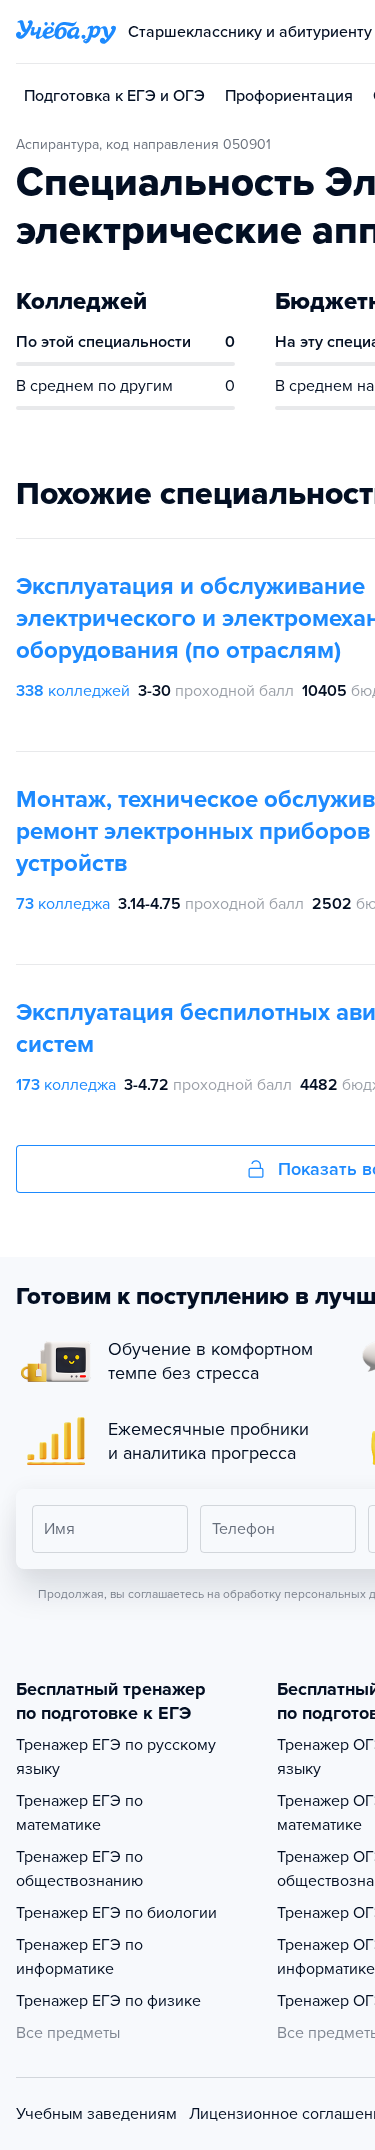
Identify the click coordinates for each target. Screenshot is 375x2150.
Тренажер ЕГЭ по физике (108, 2001)
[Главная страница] (66, 32)
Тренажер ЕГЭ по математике (79, 1813)
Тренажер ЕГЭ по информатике (79, 1957)
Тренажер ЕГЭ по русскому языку (116, 1757)
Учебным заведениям (96, 2114)
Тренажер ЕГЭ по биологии (116, 1913)
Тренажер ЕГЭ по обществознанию (79, 1869)
